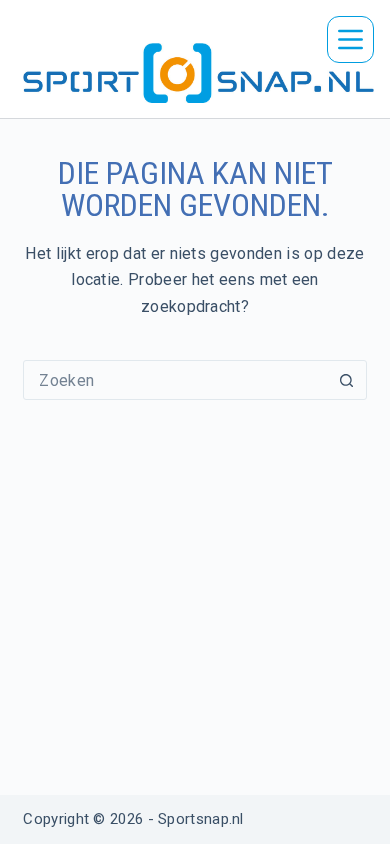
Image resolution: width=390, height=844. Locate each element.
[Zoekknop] (347, 380)
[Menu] (350, 39)
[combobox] (175, 380)
